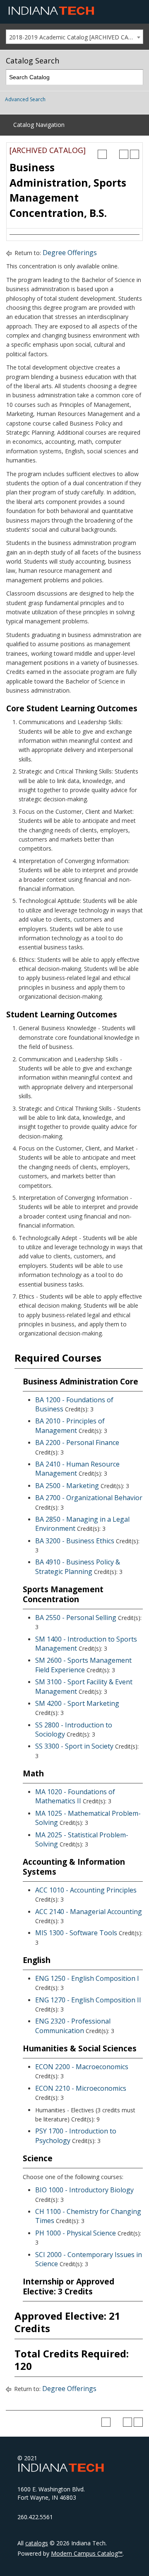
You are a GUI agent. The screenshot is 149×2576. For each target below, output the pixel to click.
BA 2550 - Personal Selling (76, 1618)
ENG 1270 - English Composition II (88, 2000)
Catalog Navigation (39, 125)
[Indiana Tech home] (51, 13)
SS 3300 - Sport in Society (74, 1746)
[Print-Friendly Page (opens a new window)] (124, 154)
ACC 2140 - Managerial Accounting (89, 1912)
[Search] (136, 77)
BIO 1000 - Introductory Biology (84, 2190)
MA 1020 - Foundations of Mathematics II (75, 1796)
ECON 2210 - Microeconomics (81, 2088)
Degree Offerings (70, 253)
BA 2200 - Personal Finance (77, 1442)
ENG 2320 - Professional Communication (73, 2026)
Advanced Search (25, 99)
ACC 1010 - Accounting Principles (86, 1890)
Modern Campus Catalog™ (87, 2553)
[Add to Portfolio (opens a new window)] (102, 154)
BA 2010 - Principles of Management (70, 1425)
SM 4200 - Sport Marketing (77, 1703)
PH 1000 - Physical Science (76, 2233)
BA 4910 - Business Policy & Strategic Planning (78, 1567)
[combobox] (74, 37)
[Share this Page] (113, 154)
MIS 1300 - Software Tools (76, 1933)
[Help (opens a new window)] (135, 154)
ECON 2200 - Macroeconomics (82, 2067)
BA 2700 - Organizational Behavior (89, 1498)
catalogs (37, 2543)
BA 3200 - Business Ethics (75, 1541)
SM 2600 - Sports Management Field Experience (83, 1665)
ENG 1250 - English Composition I (87, 1978)
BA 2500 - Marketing (67, 1486)
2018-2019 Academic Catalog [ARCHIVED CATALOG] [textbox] (76, 37)
